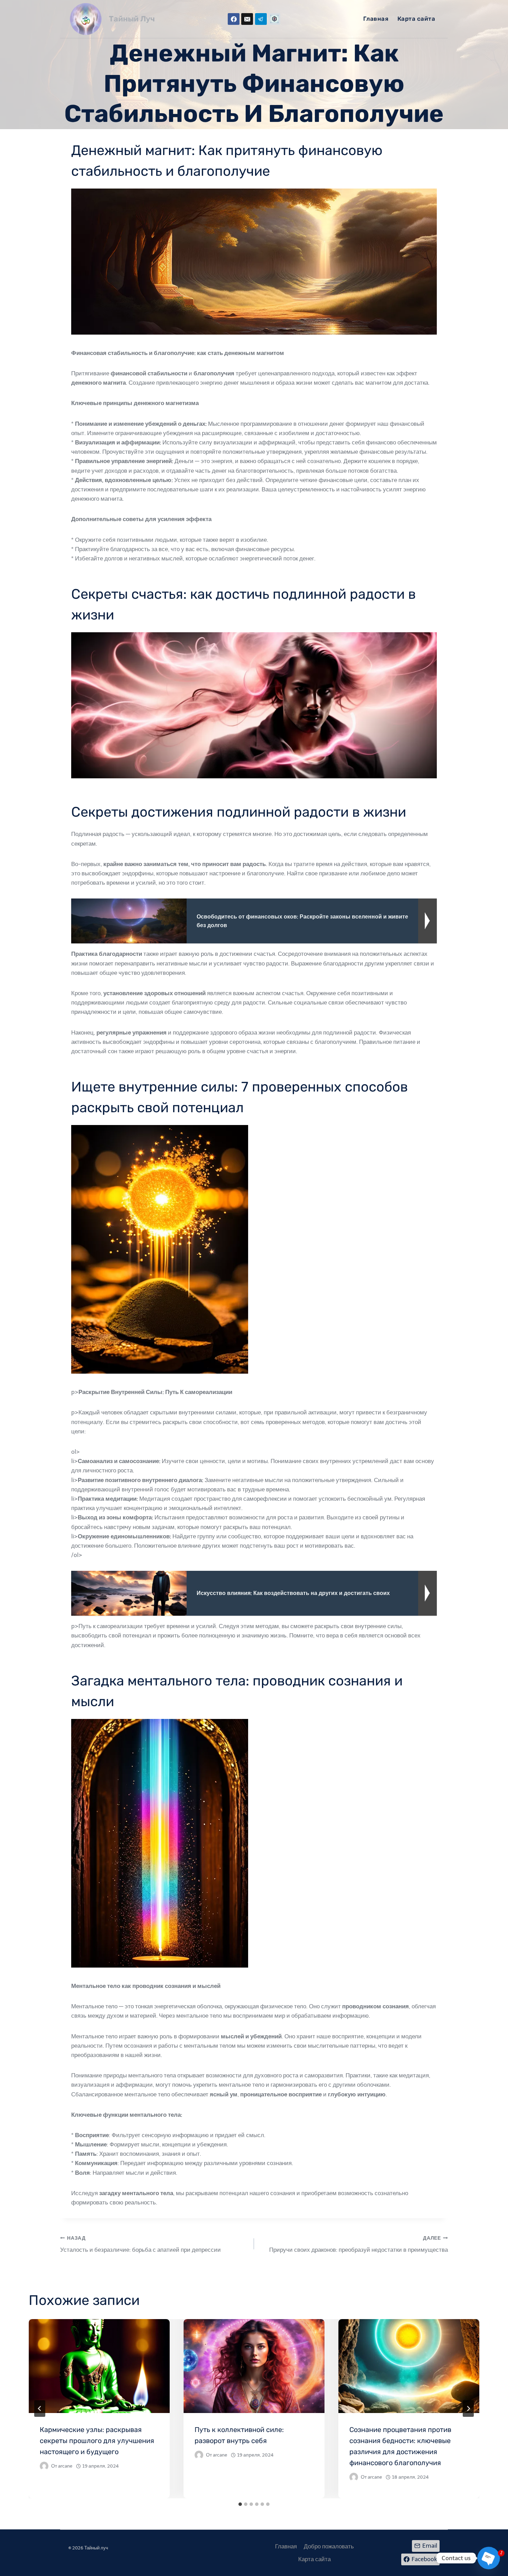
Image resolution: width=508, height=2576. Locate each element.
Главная (376, 19)
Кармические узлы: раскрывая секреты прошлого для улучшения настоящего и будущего (97, 2441)
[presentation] (99, 2366)
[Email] (247, 19)
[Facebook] (234, 19)
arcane (65, 2466)
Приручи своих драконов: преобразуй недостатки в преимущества (359, 2244)
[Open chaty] (489, 2558)
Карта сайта (416, 19)
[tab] (240, 2504)
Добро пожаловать (329, 2546)
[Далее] (468, 2409)
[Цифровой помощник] (274, 19)
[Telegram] (261, 19)
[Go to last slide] (40, 2409)
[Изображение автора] (44, 2466)
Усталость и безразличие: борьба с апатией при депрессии (140, 2244)
